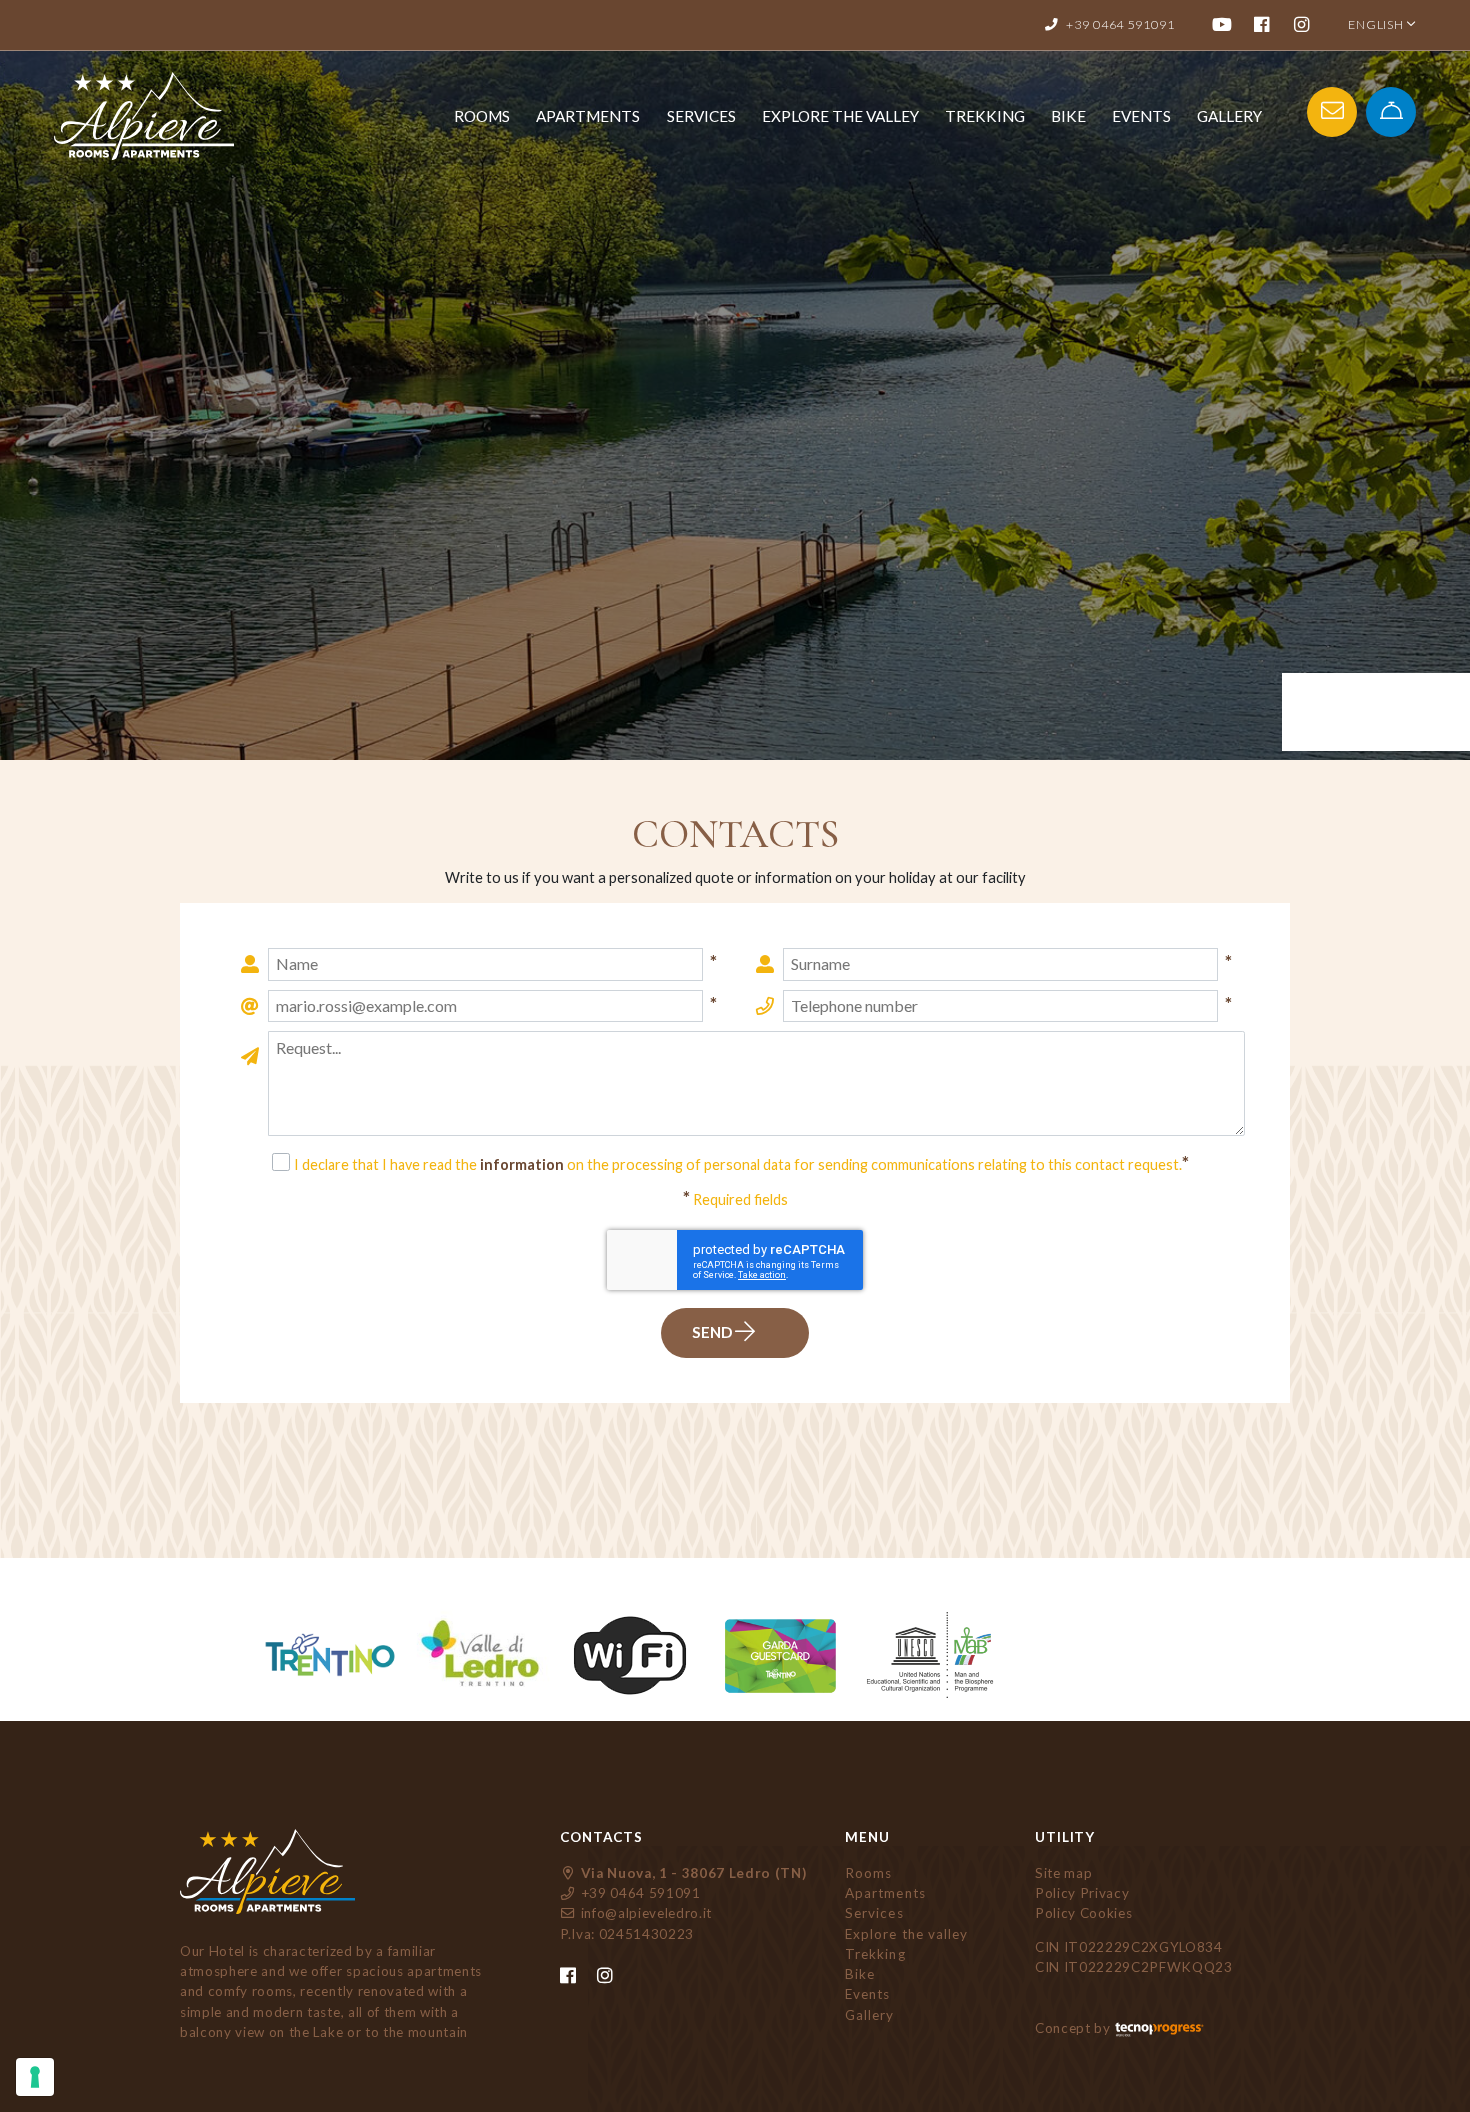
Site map (1063, 1873)
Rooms (482, 116)
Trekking (985, 116)
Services (701, 116)
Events (1141, 116)
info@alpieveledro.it (644, 1913)
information (522, 1164)
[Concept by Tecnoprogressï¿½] (1159, 2028)
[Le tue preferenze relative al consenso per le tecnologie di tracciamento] (35, 2077)
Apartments (588, 116)
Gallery (1229, 116)
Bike (1068, 116)
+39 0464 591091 (639, 1893)
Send (713, 1332)
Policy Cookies (1083, 1913)
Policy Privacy (1082, 1893)
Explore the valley (840, 116)
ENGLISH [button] (1377, 24)
